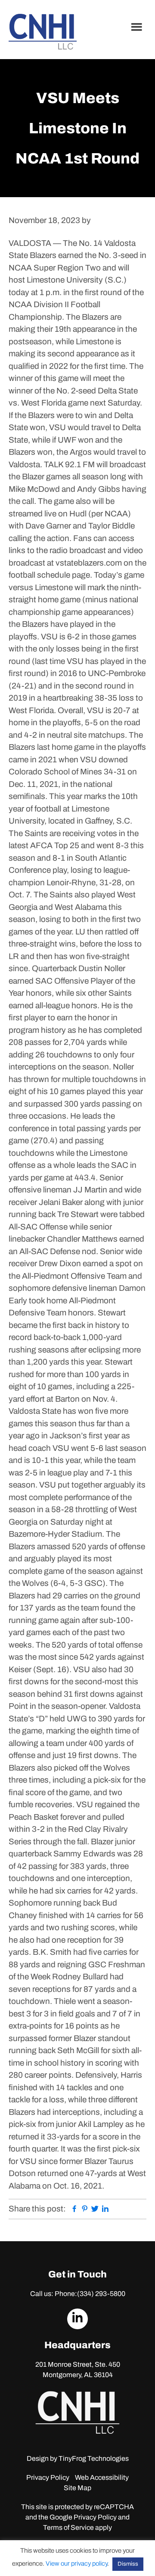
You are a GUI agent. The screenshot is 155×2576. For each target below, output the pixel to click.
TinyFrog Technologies (94, 2458)
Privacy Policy (48, 2477)
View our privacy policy (76, 2563)
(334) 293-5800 (101, 2294)
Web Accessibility (102, 2477)
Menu (138, 27)
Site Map (77, 2488)
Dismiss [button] (128, 2564)
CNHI (43, 32)
